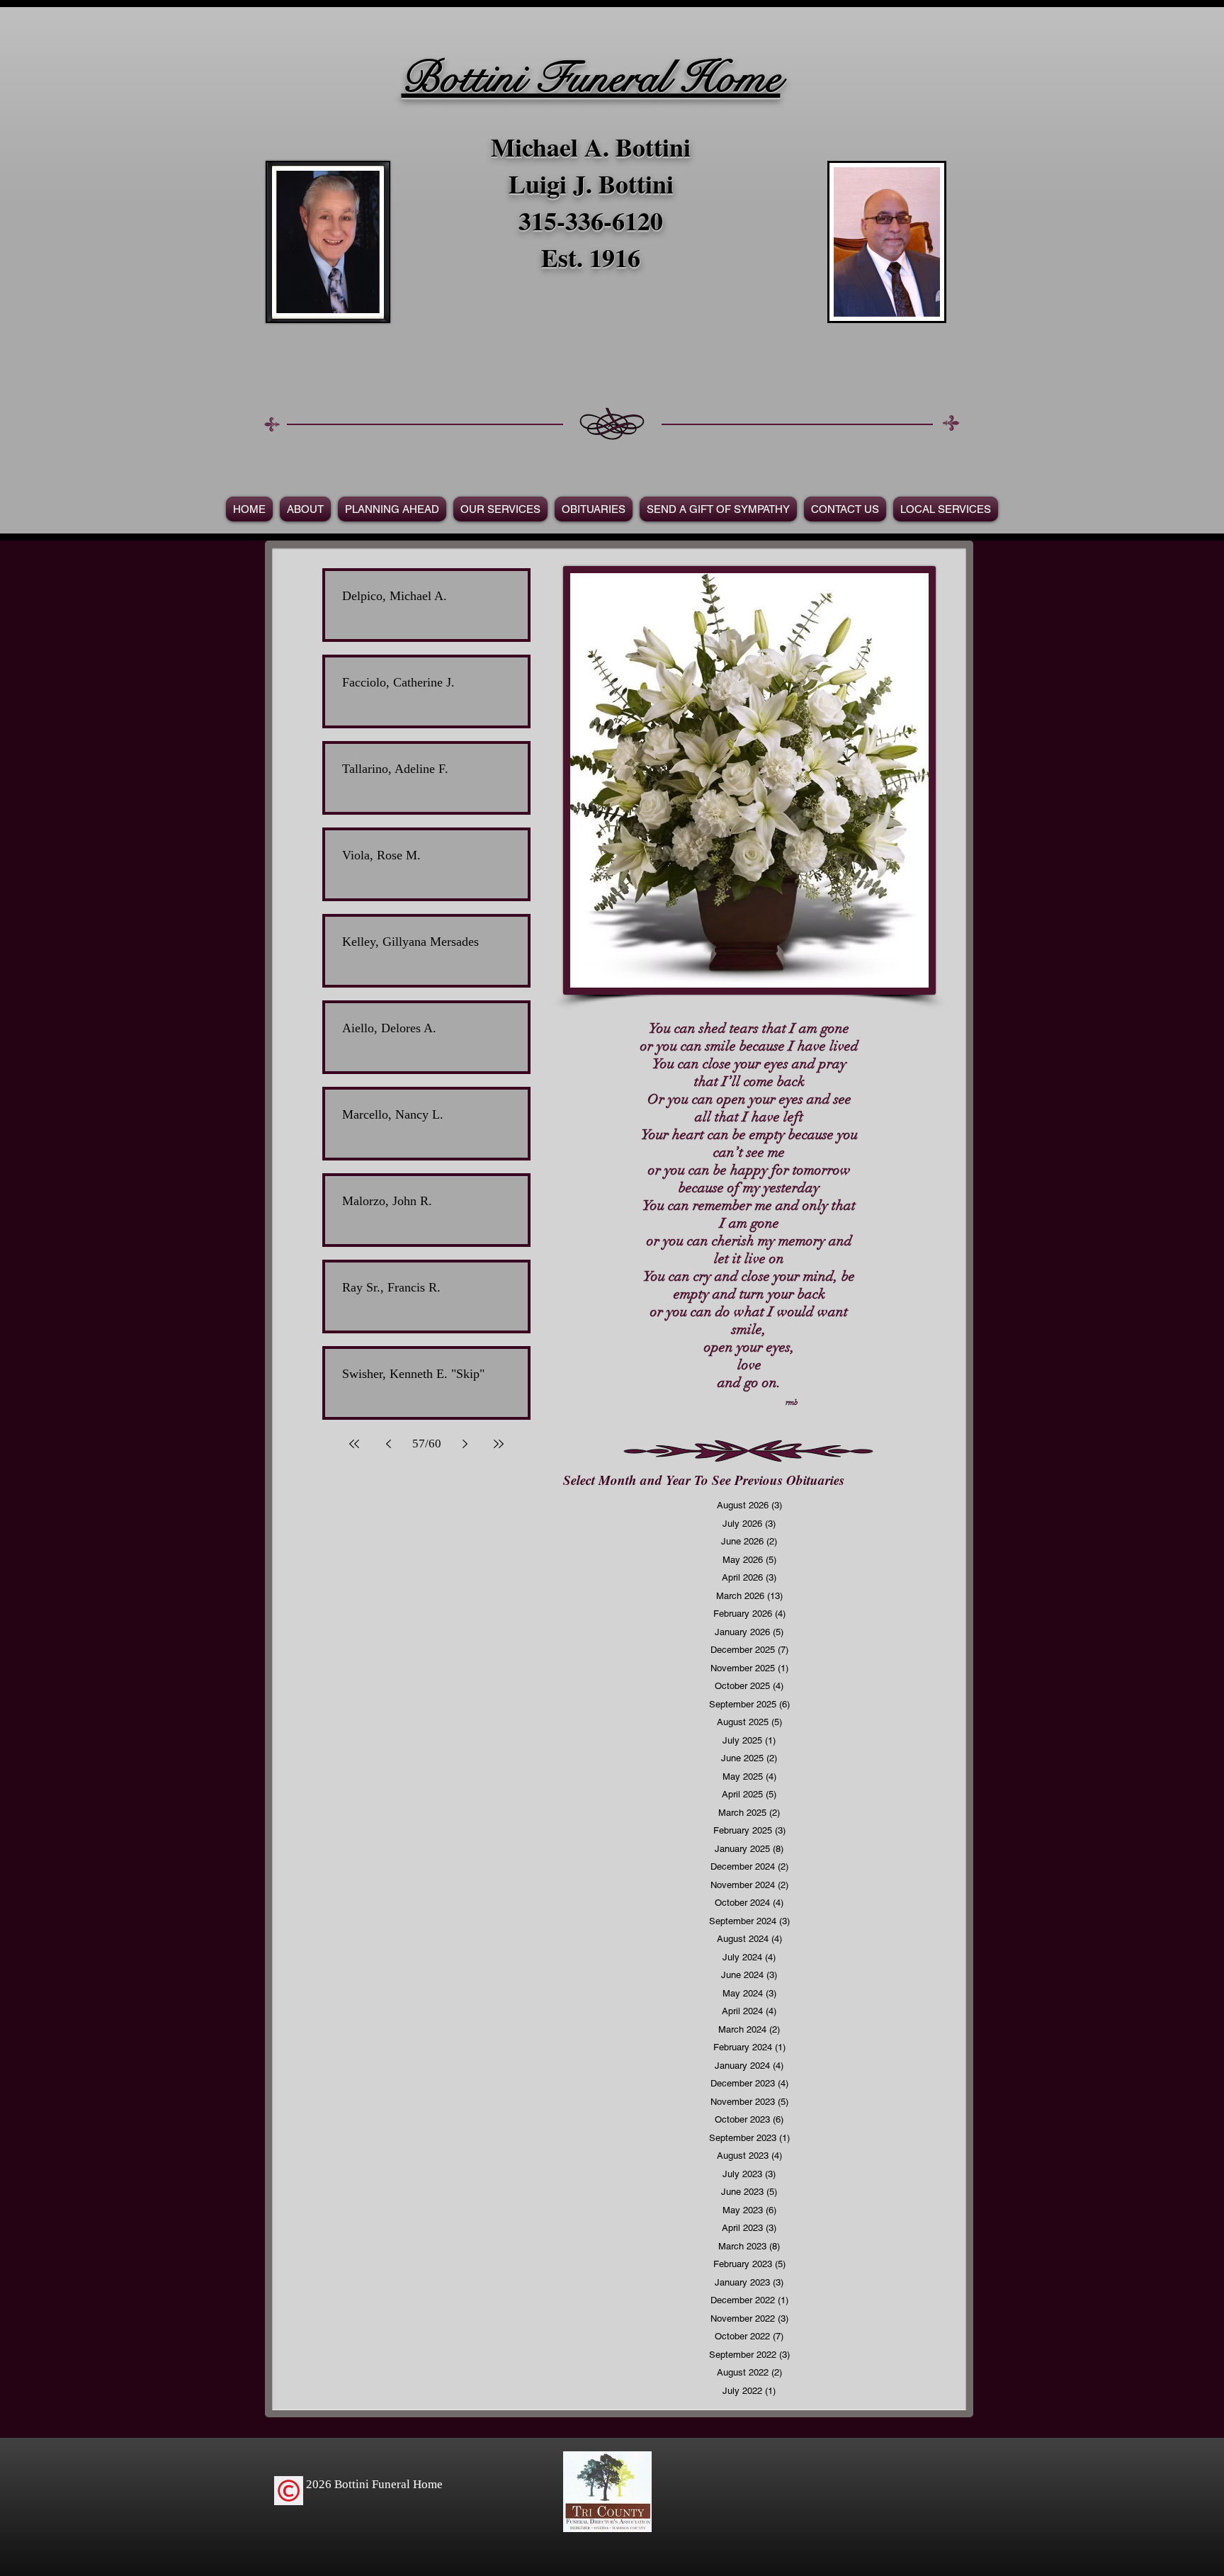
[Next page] (465, 1444)
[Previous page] (388, 1444)
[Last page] (499, 1444)
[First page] (354, 1444)
